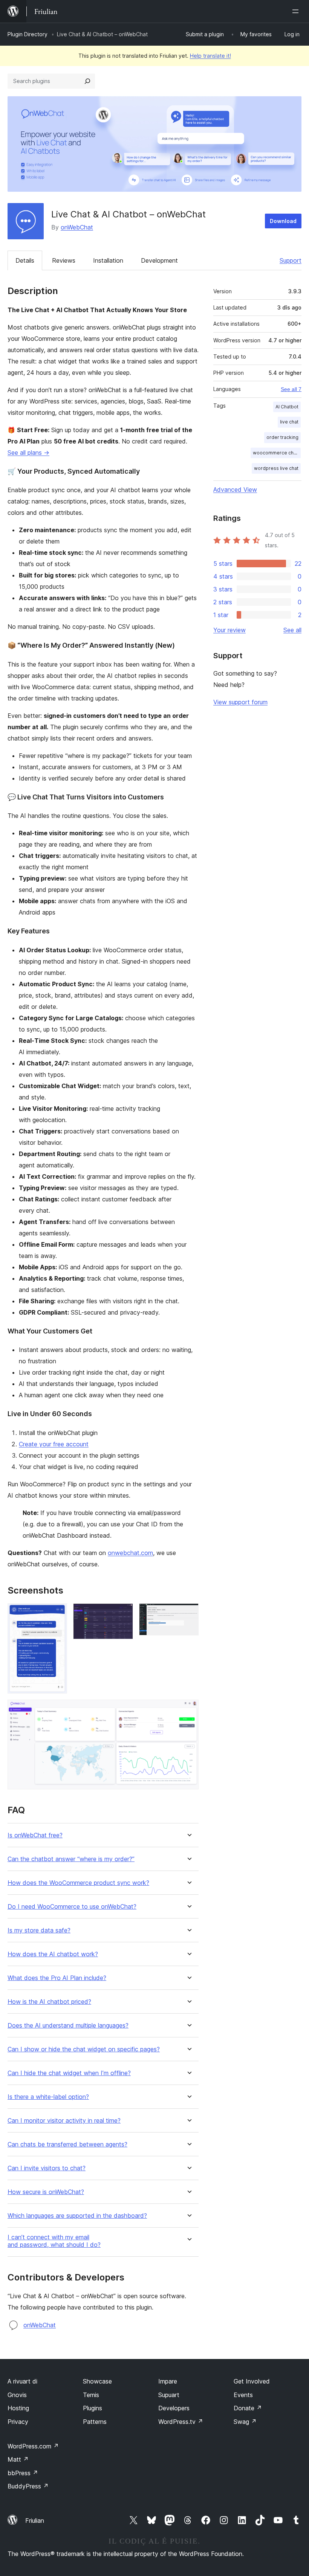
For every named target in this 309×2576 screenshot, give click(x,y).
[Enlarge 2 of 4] (123, 1614)
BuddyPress (28, 2486)
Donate (248, 2408)
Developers (174, 2408)
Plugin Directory (28, 34)
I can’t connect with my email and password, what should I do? (54, 2241)
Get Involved (252, 2381)
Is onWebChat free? (35, 1835)
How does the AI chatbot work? (53, 1954)
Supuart (169, 2395)
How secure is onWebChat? (46, 2192)
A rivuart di (22, 2381)
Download (283, 221)
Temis (91, 2395)
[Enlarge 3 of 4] (188, 1614)
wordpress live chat (276, 468)
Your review (229, 630)
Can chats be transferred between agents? (67, 2144)
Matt (18, 2459)
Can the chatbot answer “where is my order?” (71, 1859)
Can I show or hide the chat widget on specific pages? (84, 2049)
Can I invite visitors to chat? (47, 2168)
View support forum (240, 702)
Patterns (95, 2422)
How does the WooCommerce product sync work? (78, 1883)
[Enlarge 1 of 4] (57, 1614)
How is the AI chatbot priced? (49, 2002)
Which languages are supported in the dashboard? (77, 2216)
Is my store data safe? (39, 1930)
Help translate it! (210, 56)
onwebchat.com (130, 1553)
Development (159, 260)
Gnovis (17, 2395)
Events (243, 2395)
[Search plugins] (87, 81)
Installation (108, 260)
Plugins (93, 2408)
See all (292, 630)
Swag (245, 2422)
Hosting (18, 2408)
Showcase (97, 2381)
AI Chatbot (287, 407)
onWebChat (77, 227)
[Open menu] (297, 11)
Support (291, 260)
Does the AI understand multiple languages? (68, 2026)
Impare (168, 2381)
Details (25, 260)
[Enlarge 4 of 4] (188, 1710)
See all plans (28, 453)
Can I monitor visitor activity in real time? (64, 2121)
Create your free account (54, 1444)
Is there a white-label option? (48, 2097)
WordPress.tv (181, 2422)
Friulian (35, 2521)
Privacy (18, 2422)
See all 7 (291, 389)
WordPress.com (33, 2446)
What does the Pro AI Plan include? (57, 1978)
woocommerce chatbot (277, 453)
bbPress (23, 2473)
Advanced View (235, 490)
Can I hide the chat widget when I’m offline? (69, 2073)
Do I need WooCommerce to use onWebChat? (72, 1907)
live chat (289, 422)
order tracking (282, 437)
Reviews (64, 260)
